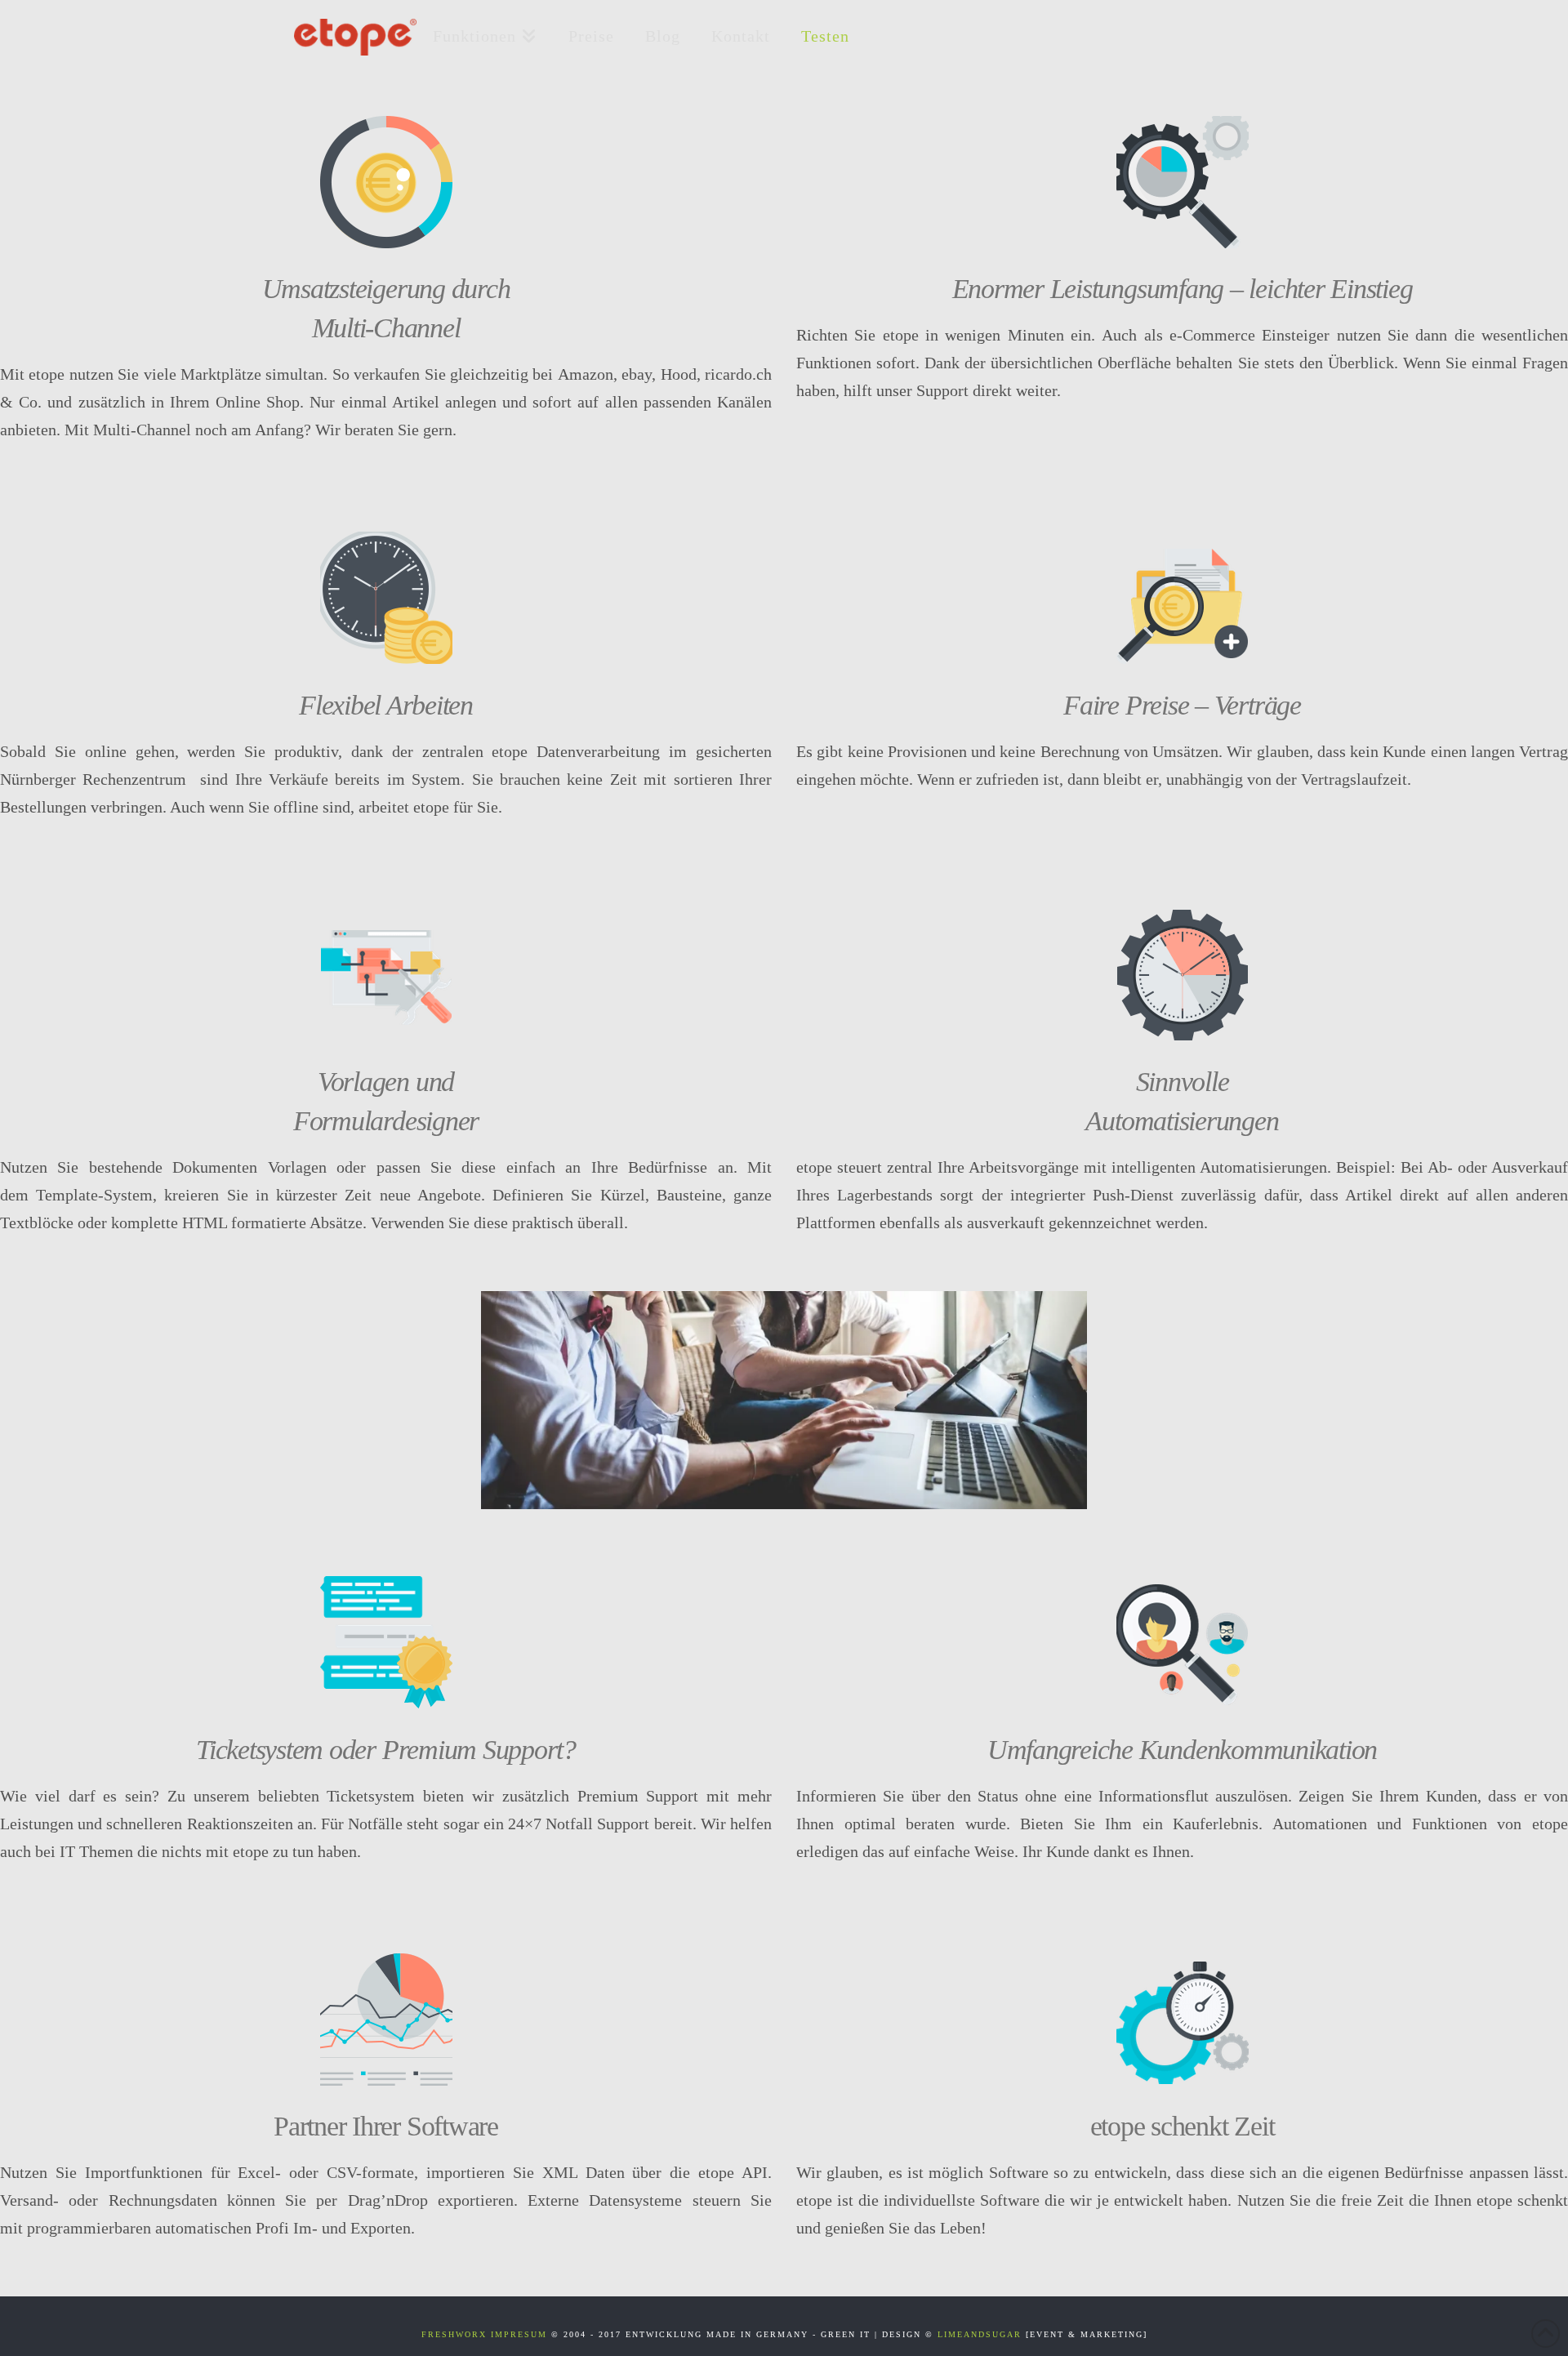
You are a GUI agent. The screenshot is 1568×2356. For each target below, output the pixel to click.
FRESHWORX (454, 2334)
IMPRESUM (519, 2334)
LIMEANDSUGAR (980, 2334)
